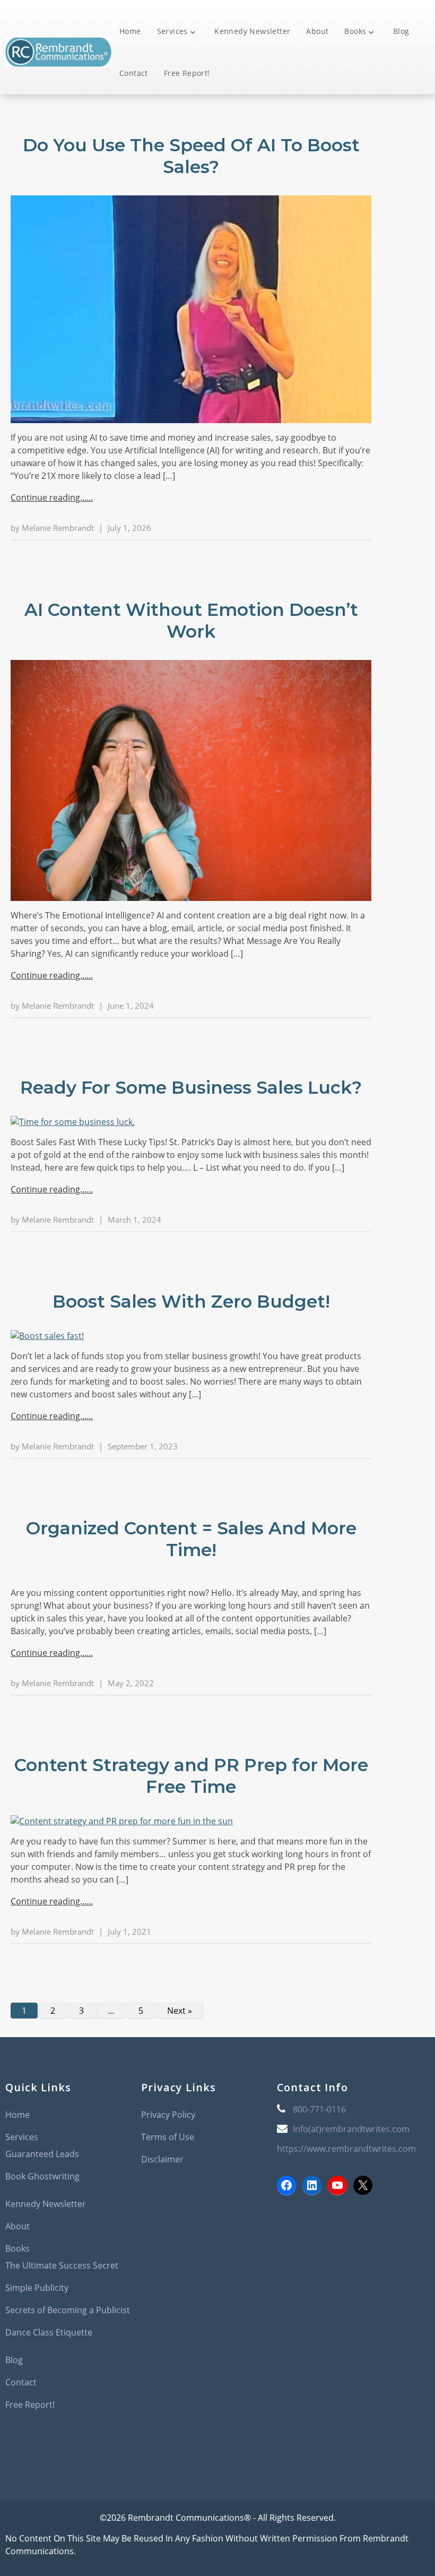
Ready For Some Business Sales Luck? (191, 1087)
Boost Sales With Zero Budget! (191, 1301)
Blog (401, 31)
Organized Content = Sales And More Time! (191, 1539)
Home (130, 31)
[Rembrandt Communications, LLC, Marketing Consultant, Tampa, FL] (293, 2246)
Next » (180, 2011)
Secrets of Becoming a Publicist (68, 2310)
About (317, 31)
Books (355, 31)
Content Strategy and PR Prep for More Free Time (191, 1776)
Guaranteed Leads (42, 2154)
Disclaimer (162, 2159)
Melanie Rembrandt (58, 528)
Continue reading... (49, 497)
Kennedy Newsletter (252, 31)
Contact (134, 73)
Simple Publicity (37, 2288)
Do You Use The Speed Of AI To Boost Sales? (191, 156)
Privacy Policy (168, 2115)
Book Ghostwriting (42, 2176)
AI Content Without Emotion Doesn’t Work (191, 620)
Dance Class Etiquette (49, 2332)
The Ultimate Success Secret (62, 2265)
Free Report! (187, 73)
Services (172, 31)
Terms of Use (168, 2137)
